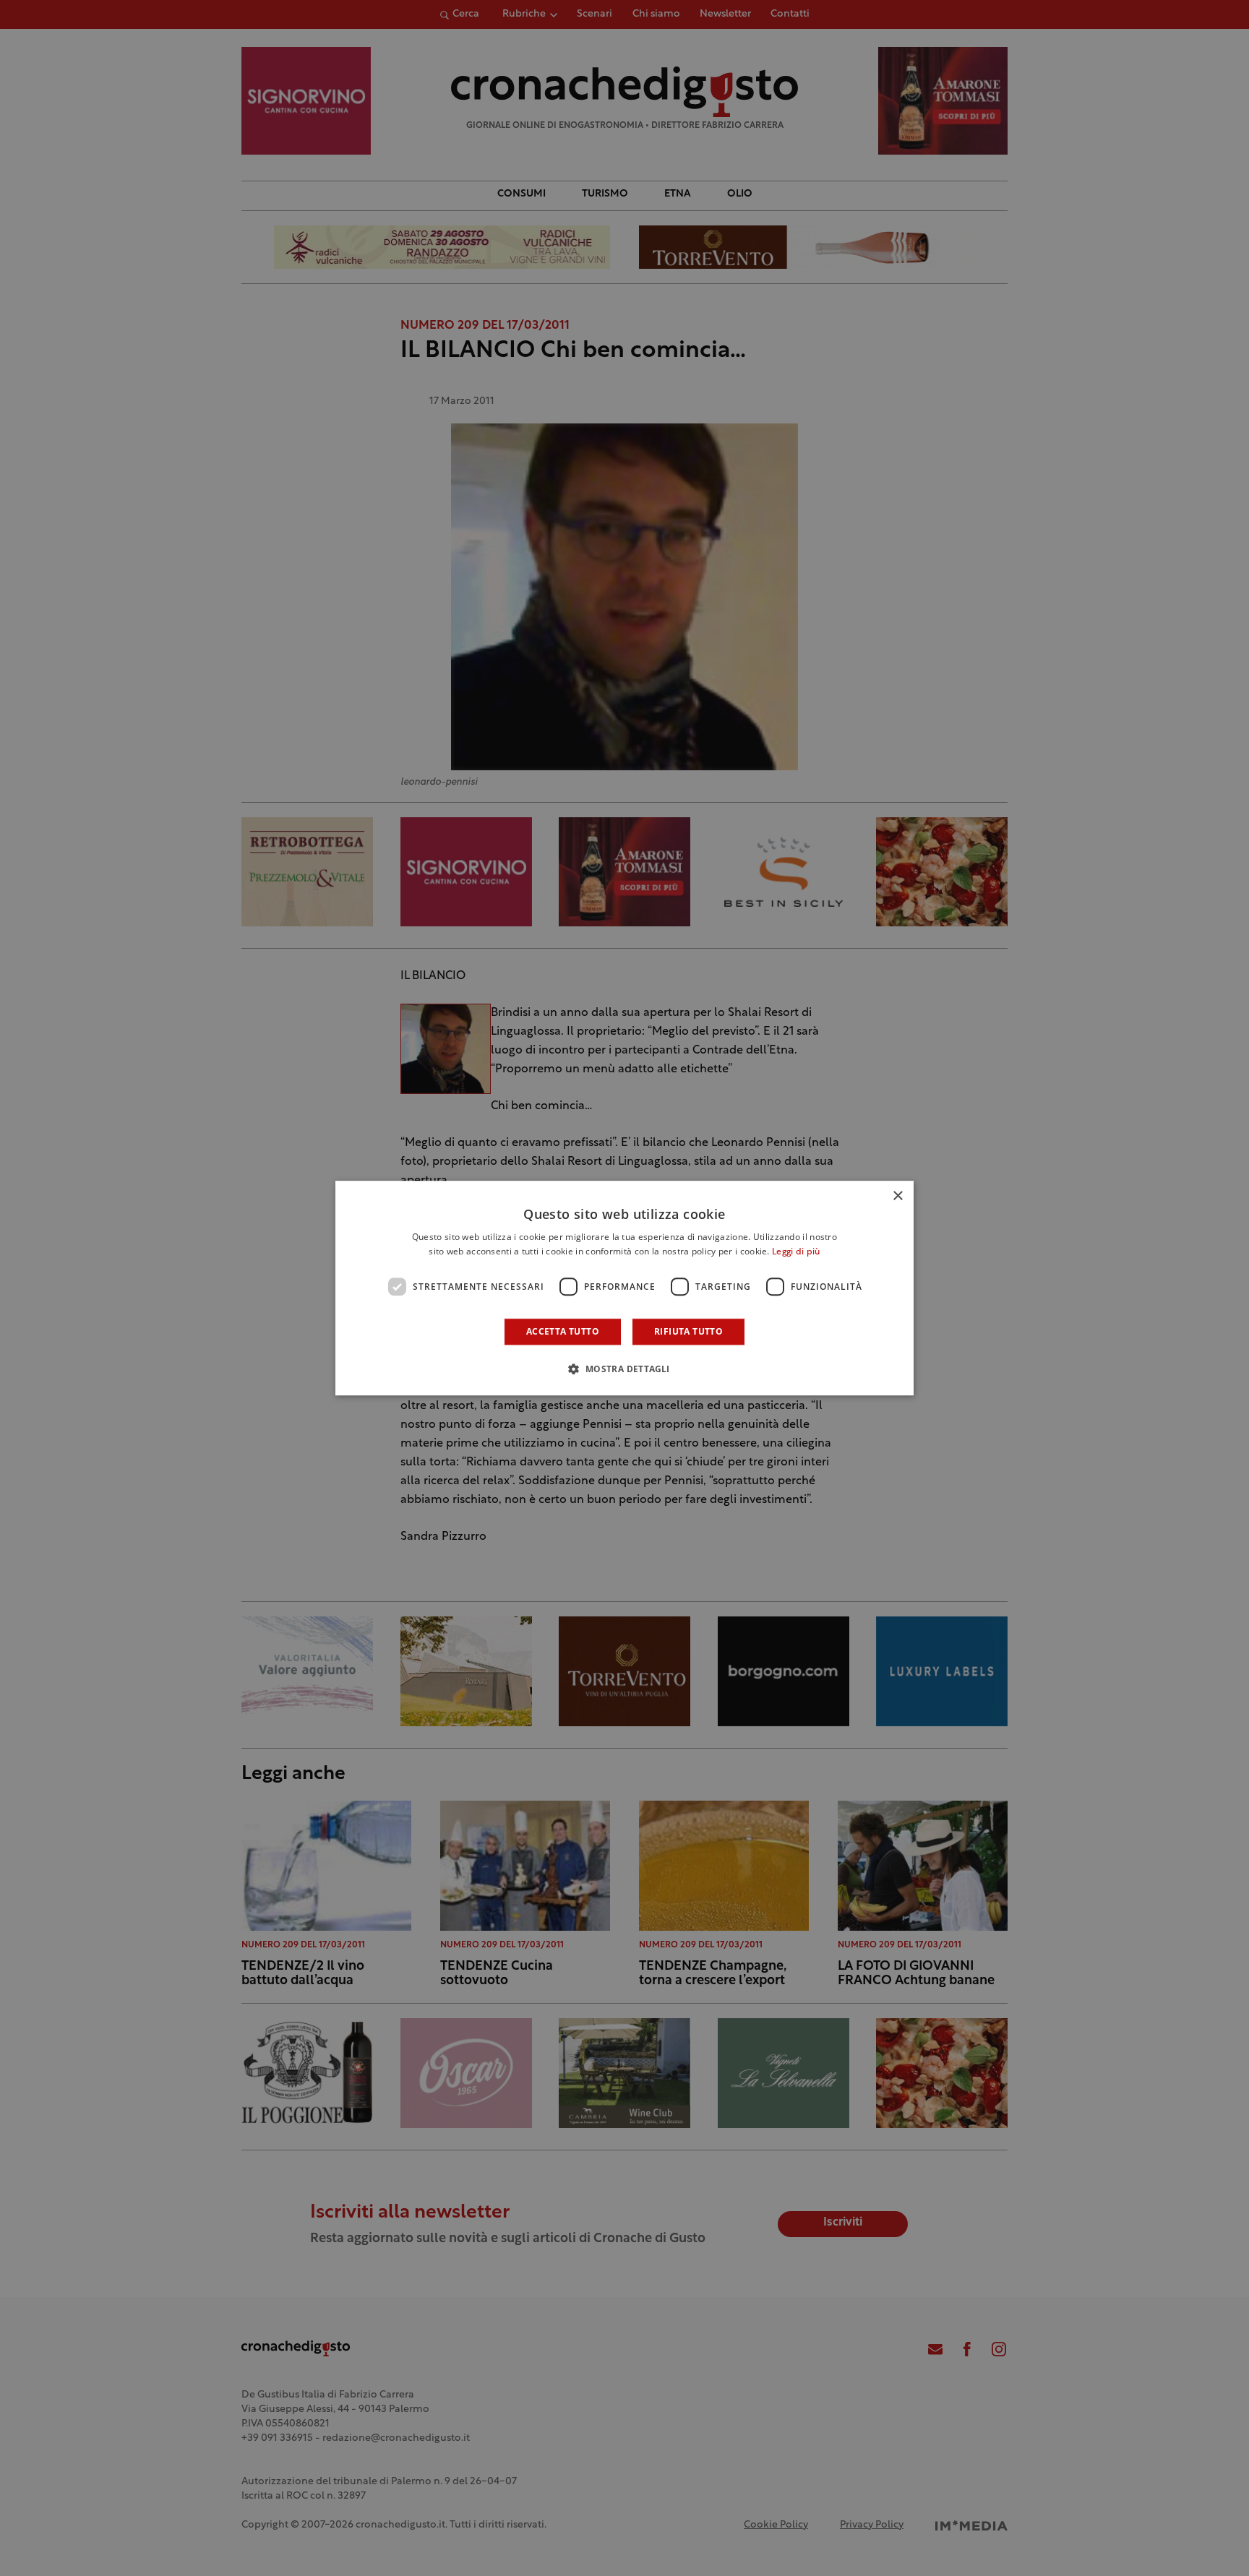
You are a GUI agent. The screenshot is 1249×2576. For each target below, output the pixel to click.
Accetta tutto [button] (563, 1331)
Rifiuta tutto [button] (688, 1331)
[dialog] (624, 1288)
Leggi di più (796, 1252)
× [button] (897, 1196)
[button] (624, 1369)
